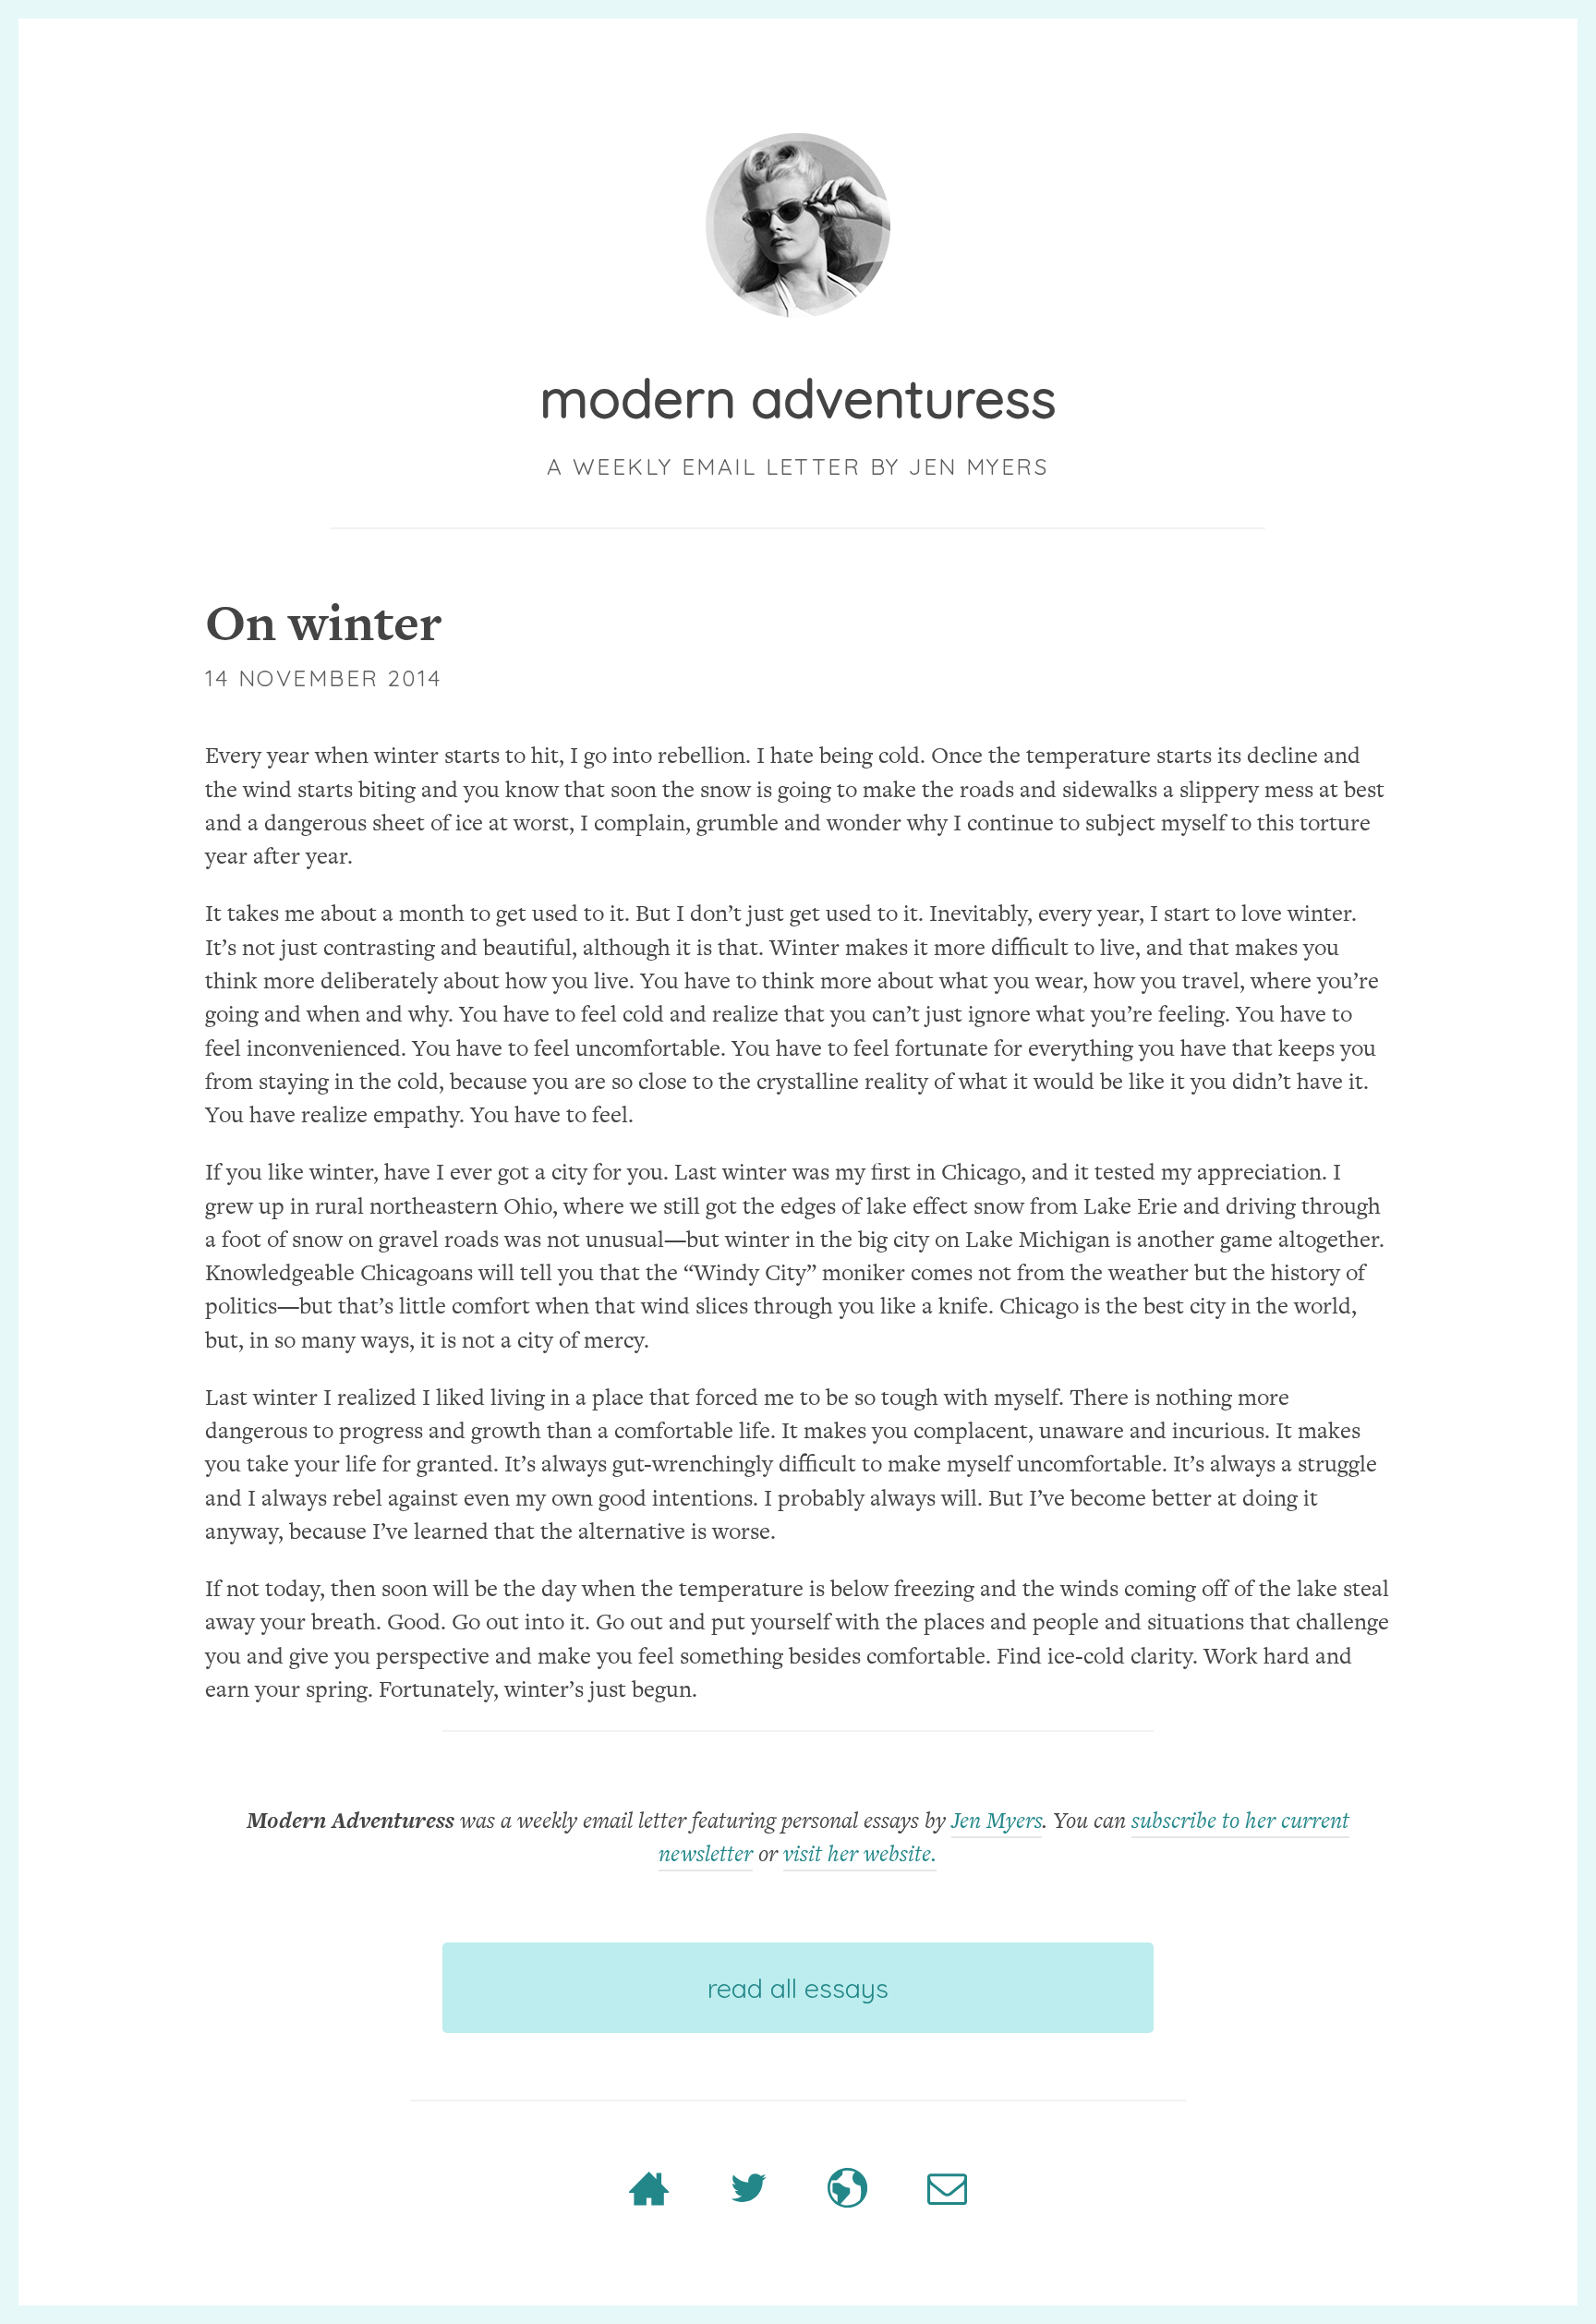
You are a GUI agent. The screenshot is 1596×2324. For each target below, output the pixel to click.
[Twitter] (749, 2198)
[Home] (649, 2198)
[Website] (847, 2198)
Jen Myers (997, 1820)
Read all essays (798, 1988)
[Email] (947, 2198)
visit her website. (860, 1853)
